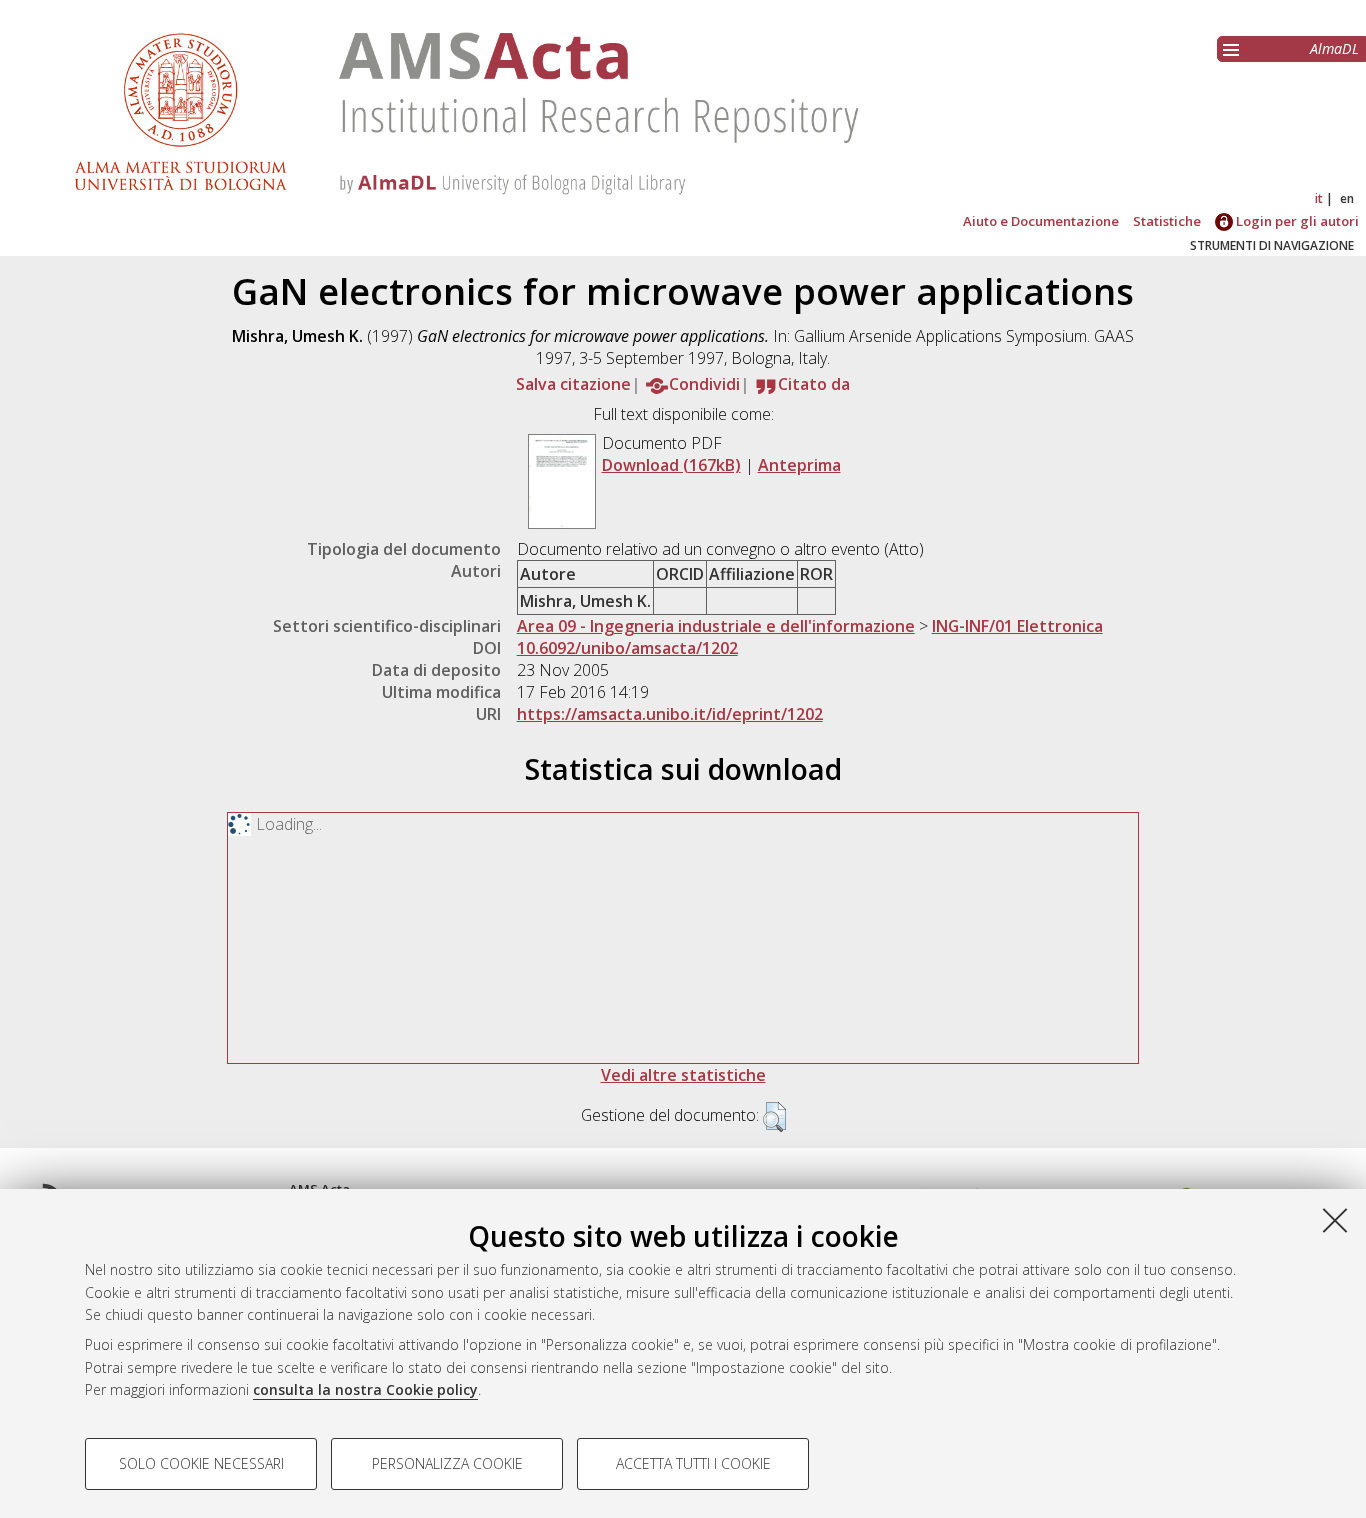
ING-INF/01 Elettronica (1017, 626)
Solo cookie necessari (201, 1463)
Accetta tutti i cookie (693, 1463)
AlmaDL (1334, 48)
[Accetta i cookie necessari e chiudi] (1335, 1220)
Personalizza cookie (447, 1463)
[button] (774, 1117)
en (1347, 198)
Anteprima (799, 465)
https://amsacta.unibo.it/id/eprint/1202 (670, 714)
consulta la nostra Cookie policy (365, 1389)
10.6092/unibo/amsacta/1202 (627, 648)
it (1319, 198)
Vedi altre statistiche (683, 1075)
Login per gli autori (1296, 221)
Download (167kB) (671, 465)
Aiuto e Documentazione (1041, 221)
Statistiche (1167, 221)
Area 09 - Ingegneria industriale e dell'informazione (716, 626)
